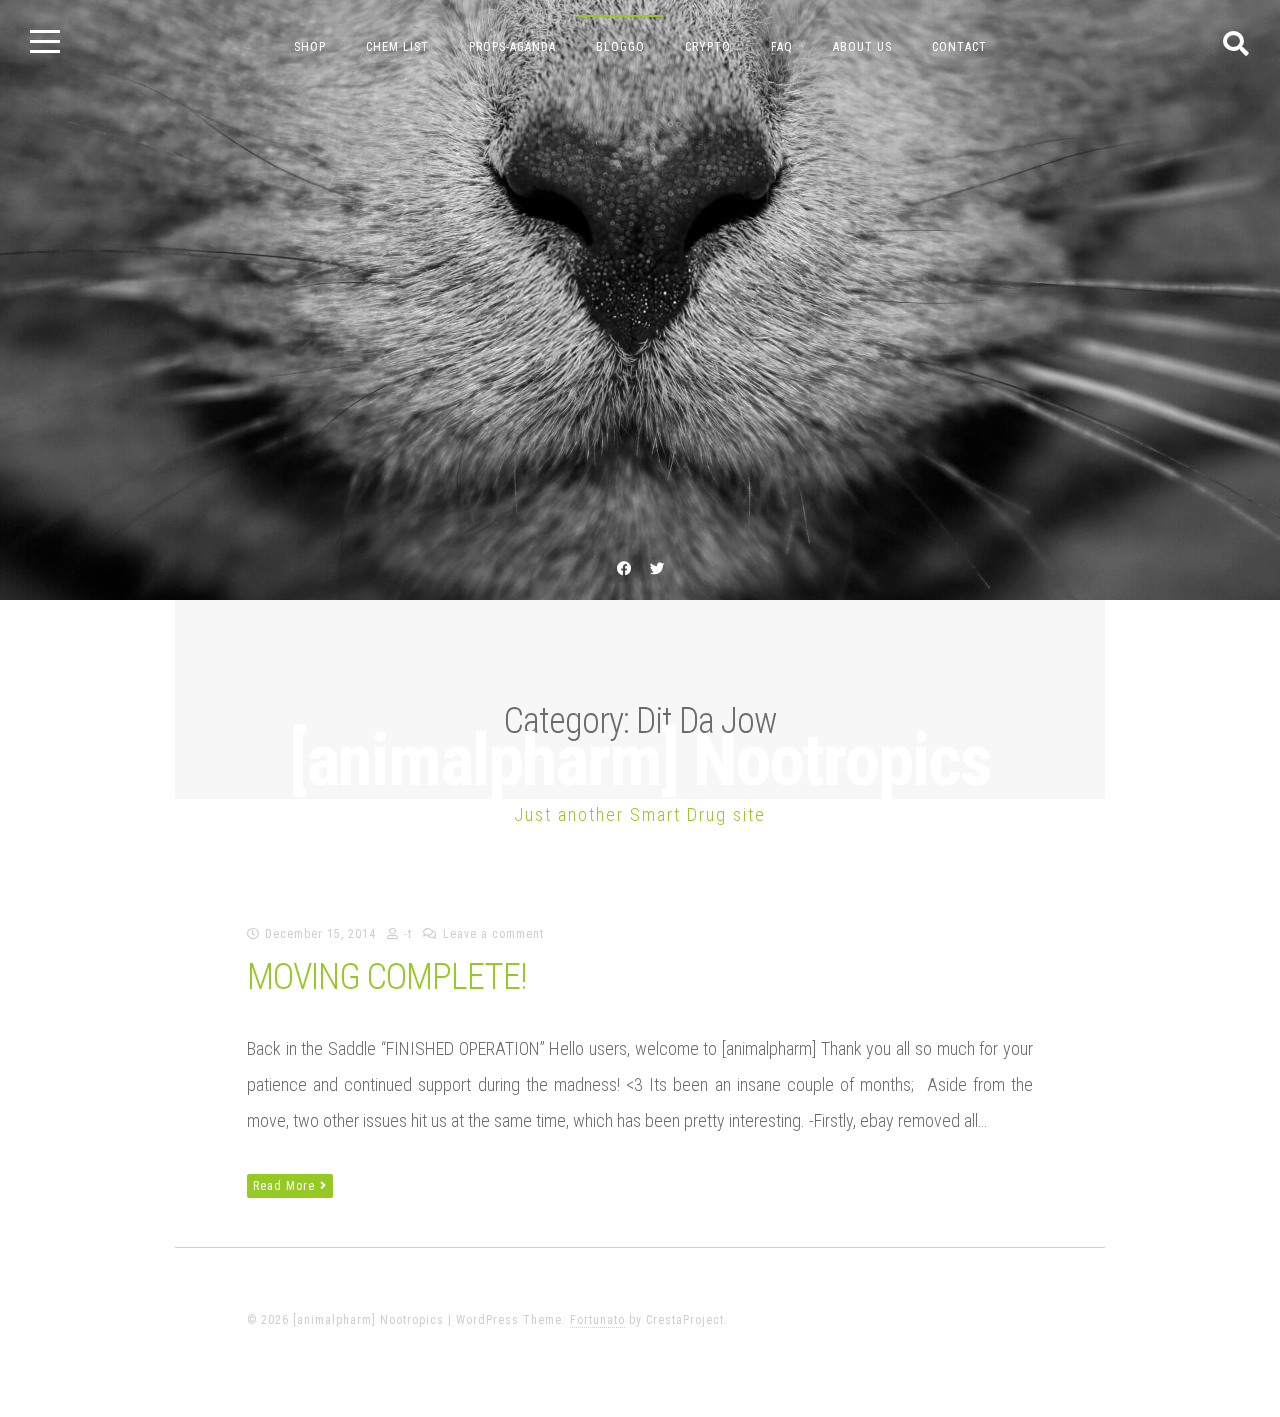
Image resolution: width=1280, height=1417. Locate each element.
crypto (708, 47)
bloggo (620, 47)
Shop (310, 47)
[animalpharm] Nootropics (640, 760)
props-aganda (512, 47)
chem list (397, 47)
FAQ (782, 47)
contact (959, 47)
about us (862, 47)
